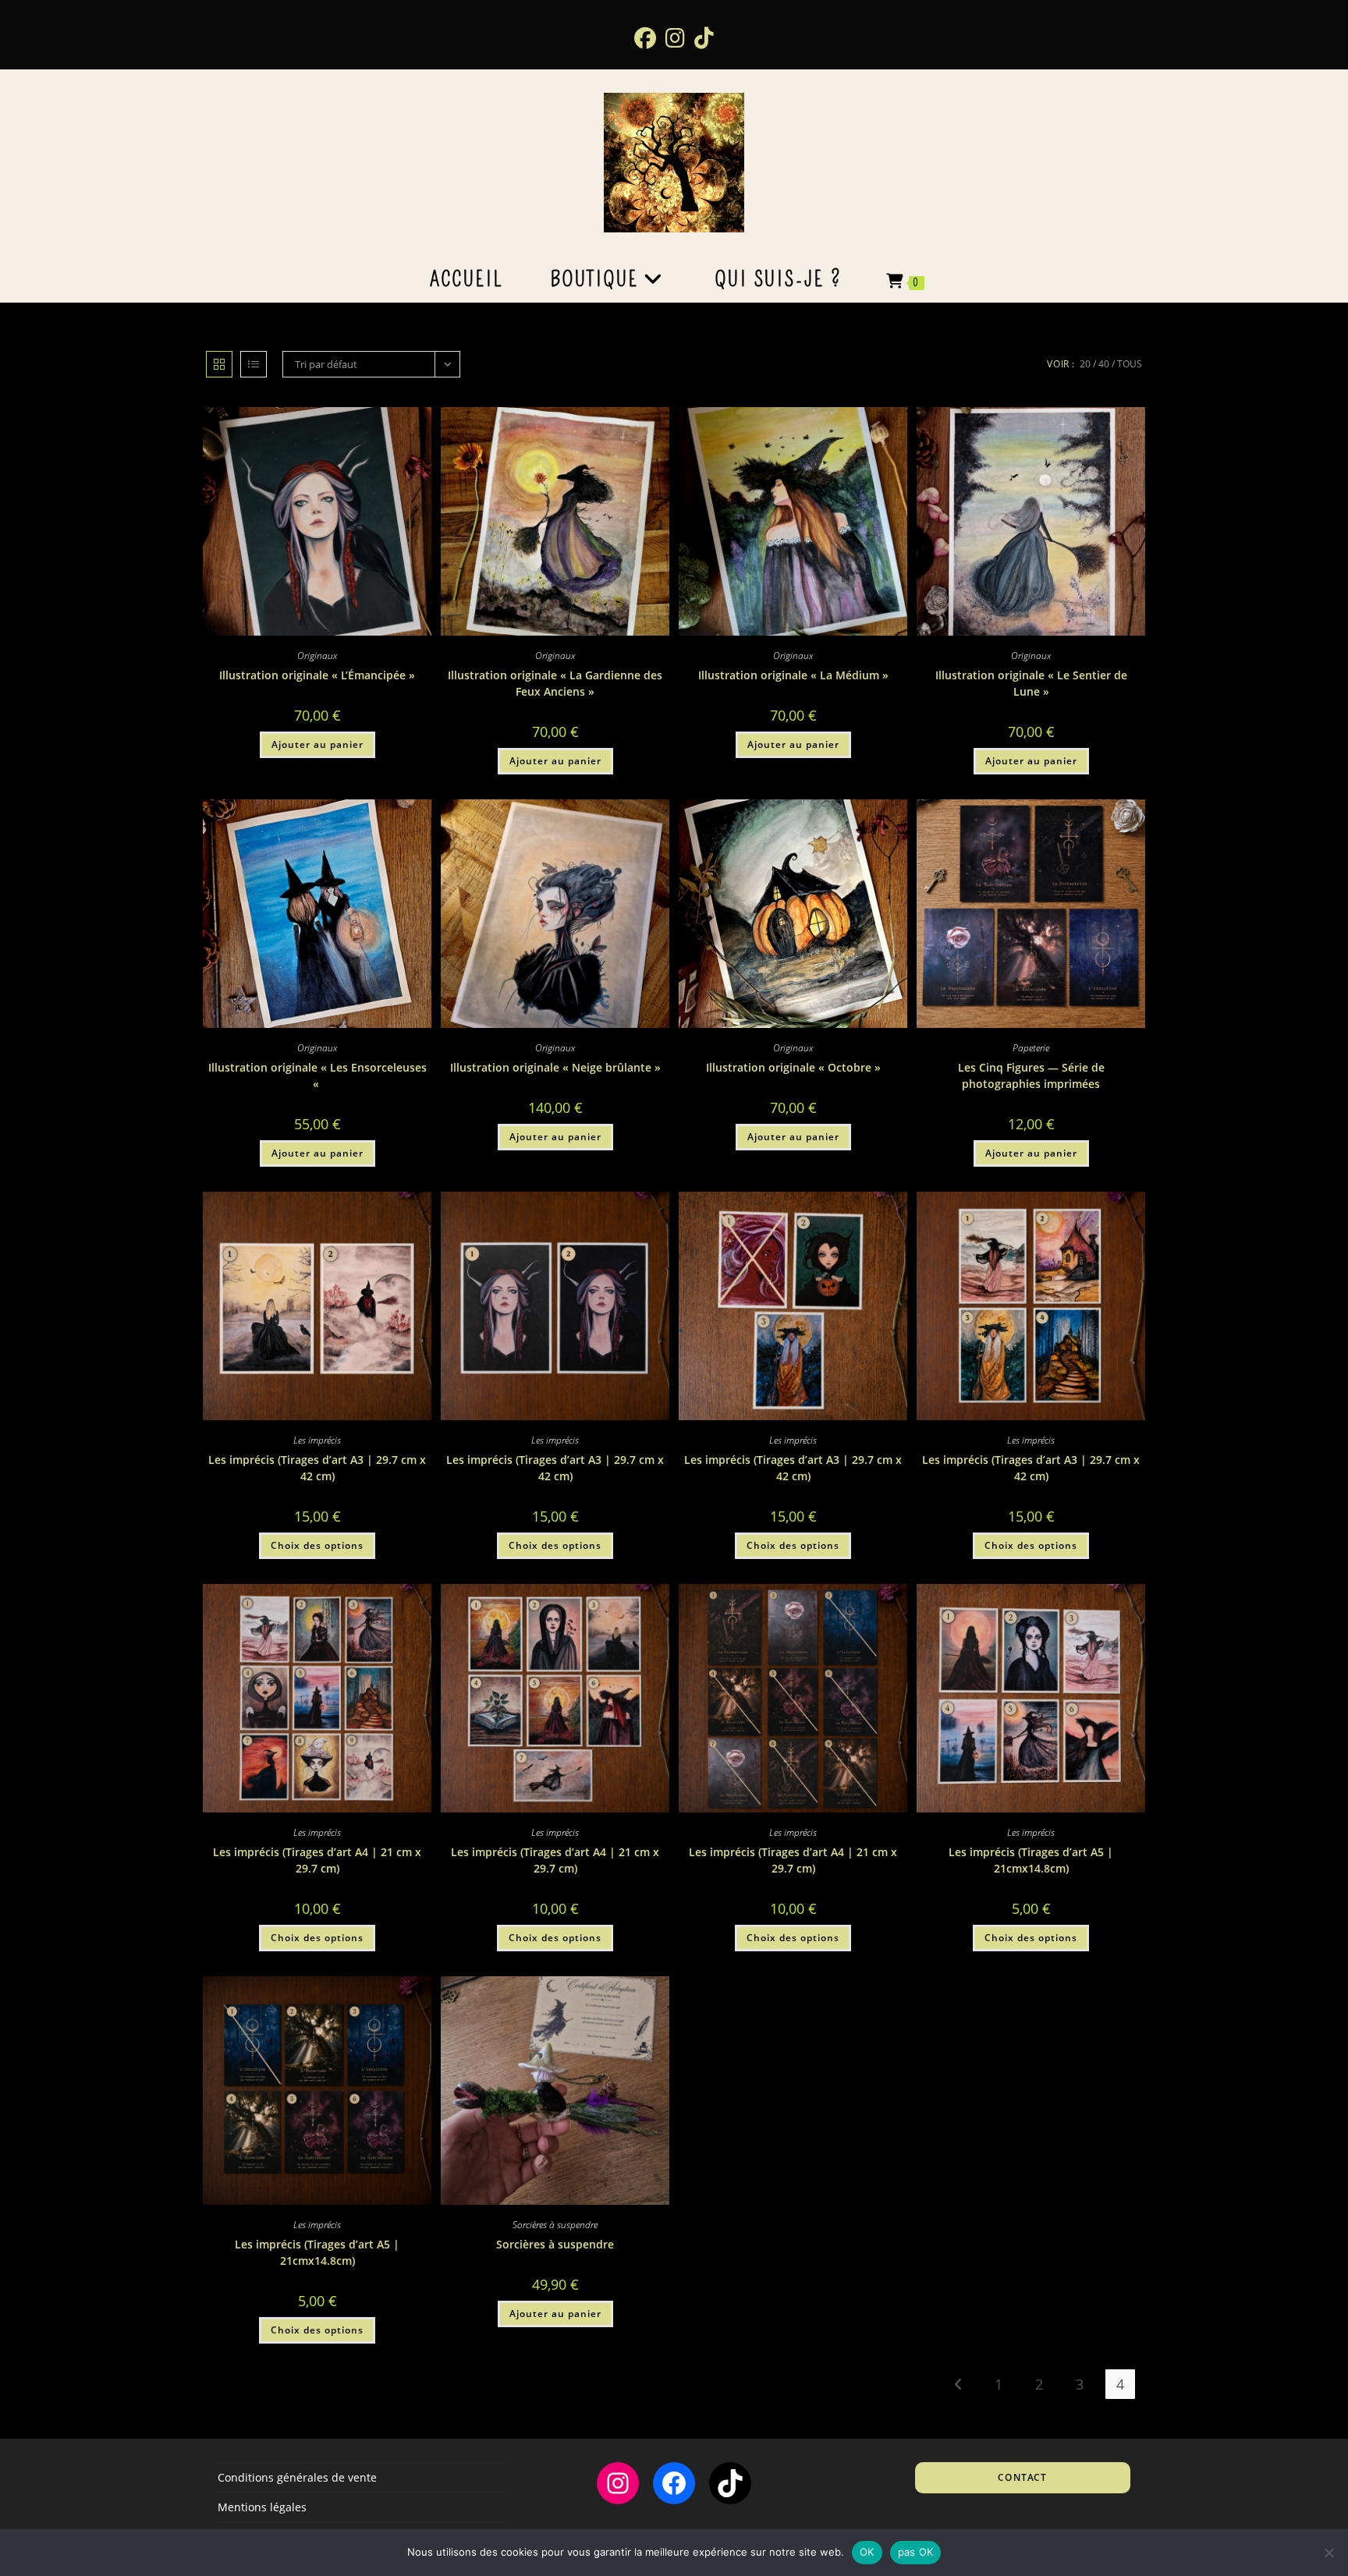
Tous (1130, 364)
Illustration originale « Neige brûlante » (555, 1067)
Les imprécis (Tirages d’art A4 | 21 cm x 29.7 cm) (317, 1860)
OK (867, 2552)
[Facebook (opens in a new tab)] (645, 37)
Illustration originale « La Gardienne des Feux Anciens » (555, 683)
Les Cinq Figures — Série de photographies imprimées (1031, 1075)
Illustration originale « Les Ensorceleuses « (317, 1075)
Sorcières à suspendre (555, 2225)
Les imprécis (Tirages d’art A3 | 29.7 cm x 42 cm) (317, 1468)
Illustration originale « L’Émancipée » (317, 675)
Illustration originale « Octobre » (793, 1067)
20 (1085, 364)
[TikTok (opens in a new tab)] (704, 37)
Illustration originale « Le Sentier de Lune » (1031, 683)
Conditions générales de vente (297, 2477)
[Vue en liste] (254, 364)
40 (1104, 364)
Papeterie (1031, 1048)
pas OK (916, 2552)
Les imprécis (317, 1440)
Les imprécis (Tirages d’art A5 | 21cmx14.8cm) (1031, 1860)
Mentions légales (262, 2507)
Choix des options (317, 1545)
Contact (1022, 2477)
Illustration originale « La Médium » (793, 675)
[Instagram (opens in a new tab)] (675, 37)
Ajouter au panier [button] (317, 744)
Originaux (317, 656)
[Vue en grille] (219, 364)
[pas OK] (1328, 2553)
